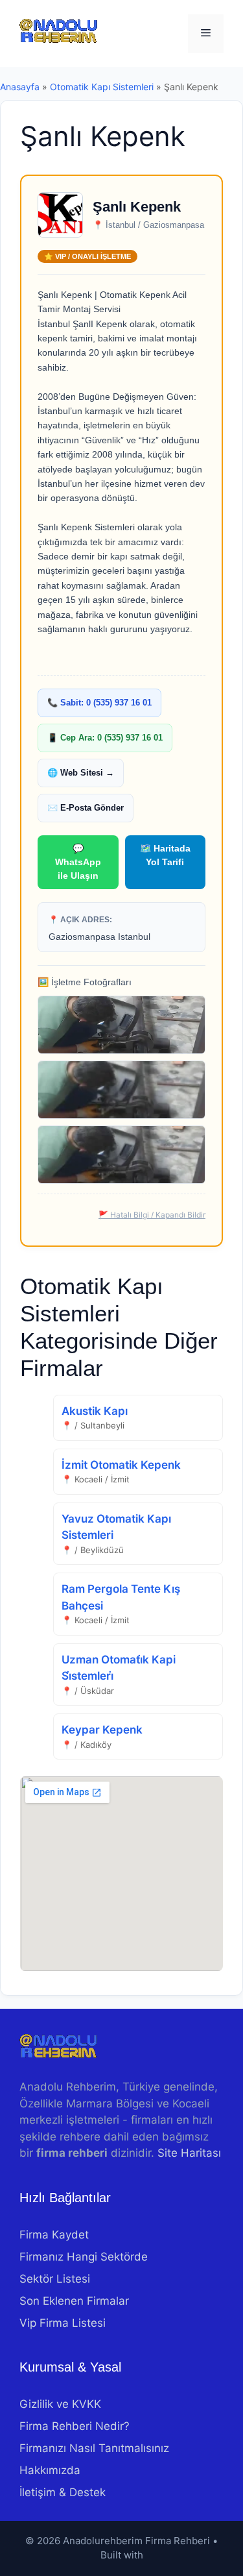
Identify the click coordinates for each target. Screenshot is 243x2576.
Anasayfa (20, 87)
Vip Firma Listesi (63, 2323)
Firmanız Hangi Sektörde (84, 2257)
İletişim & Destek (63, 2492)
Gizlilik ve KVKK (60, 2404)
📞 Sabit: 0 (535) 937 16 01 (99, 703)
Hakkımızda (50, 2470)
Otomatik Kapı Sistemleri (102, 87)
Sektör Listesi (55, 2279)
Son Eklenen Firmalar (74, 2301)
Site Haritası (189, 2153)
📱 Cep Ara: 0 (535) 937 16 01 (105, 738)
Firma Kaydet (54, 2235)
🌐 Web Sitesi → (81, 773)
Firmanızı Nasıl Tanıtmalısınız (94, 2448)
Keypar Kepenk (102, 1730)
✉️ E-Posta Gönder (86, 808)
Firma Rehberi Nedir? (75, 2426)
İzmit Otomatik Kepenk (121, 1465)
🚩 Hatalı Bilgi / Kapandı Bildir (152, 1215)
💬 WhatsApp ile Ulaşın (78, 862)
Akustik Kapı (95, 1411)
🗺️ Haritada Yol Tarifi (165, 855)
